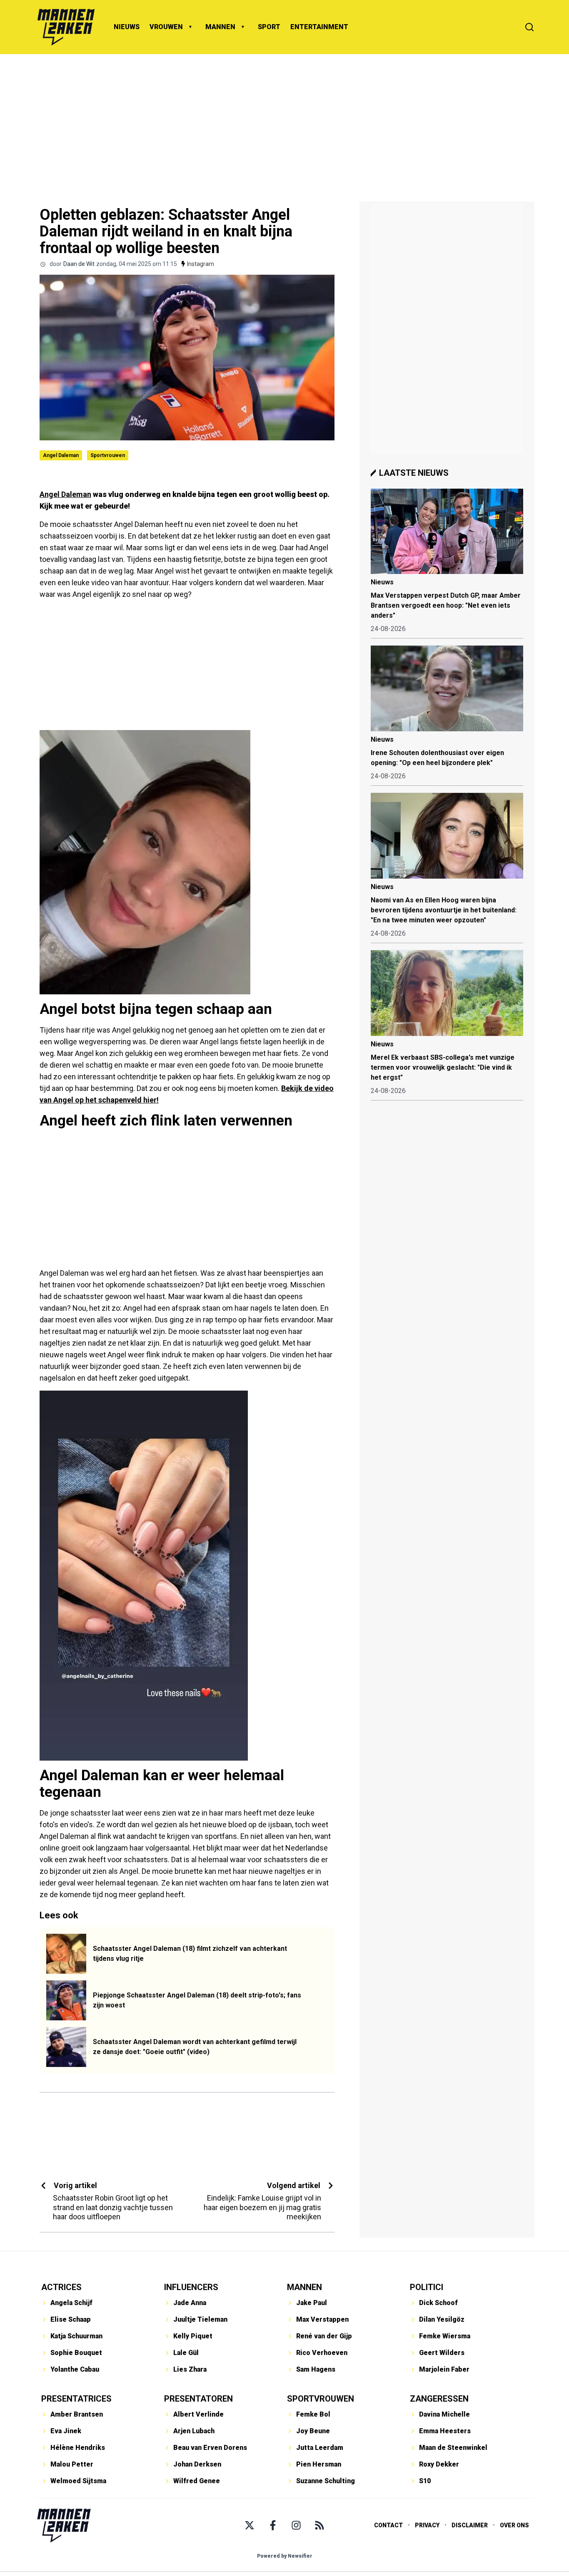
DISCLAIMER (470, 2525)
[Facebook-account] (273, 2525)
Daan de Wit (79, 264)
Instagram (201, 264)
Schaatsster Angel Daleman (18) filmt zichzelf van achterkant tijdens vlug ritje (190, 1954)
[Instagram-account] (296, 2525)
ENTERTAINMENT (319, 27)
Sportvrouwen (108, 455)
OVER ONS (514, 2525)
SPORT (269, 27)
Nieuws (382, 582)
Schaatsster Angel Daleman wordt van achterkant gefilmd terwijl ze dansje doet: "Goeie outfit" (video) (195, 2047)
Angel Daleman (61, 455)
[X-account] (250, 2525)
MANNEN (220, 27)
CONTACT (388, 2525)
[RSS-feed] (319, 2525)
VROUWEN (166, 27)
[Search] (529, 27)
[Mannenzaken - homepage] (66, 27)
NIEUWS (127, 27)
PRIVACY (427, 2525)
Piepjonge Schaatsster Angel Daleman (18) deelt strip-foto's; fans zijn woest (197, 2000)
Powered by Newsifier (285, 2556)
